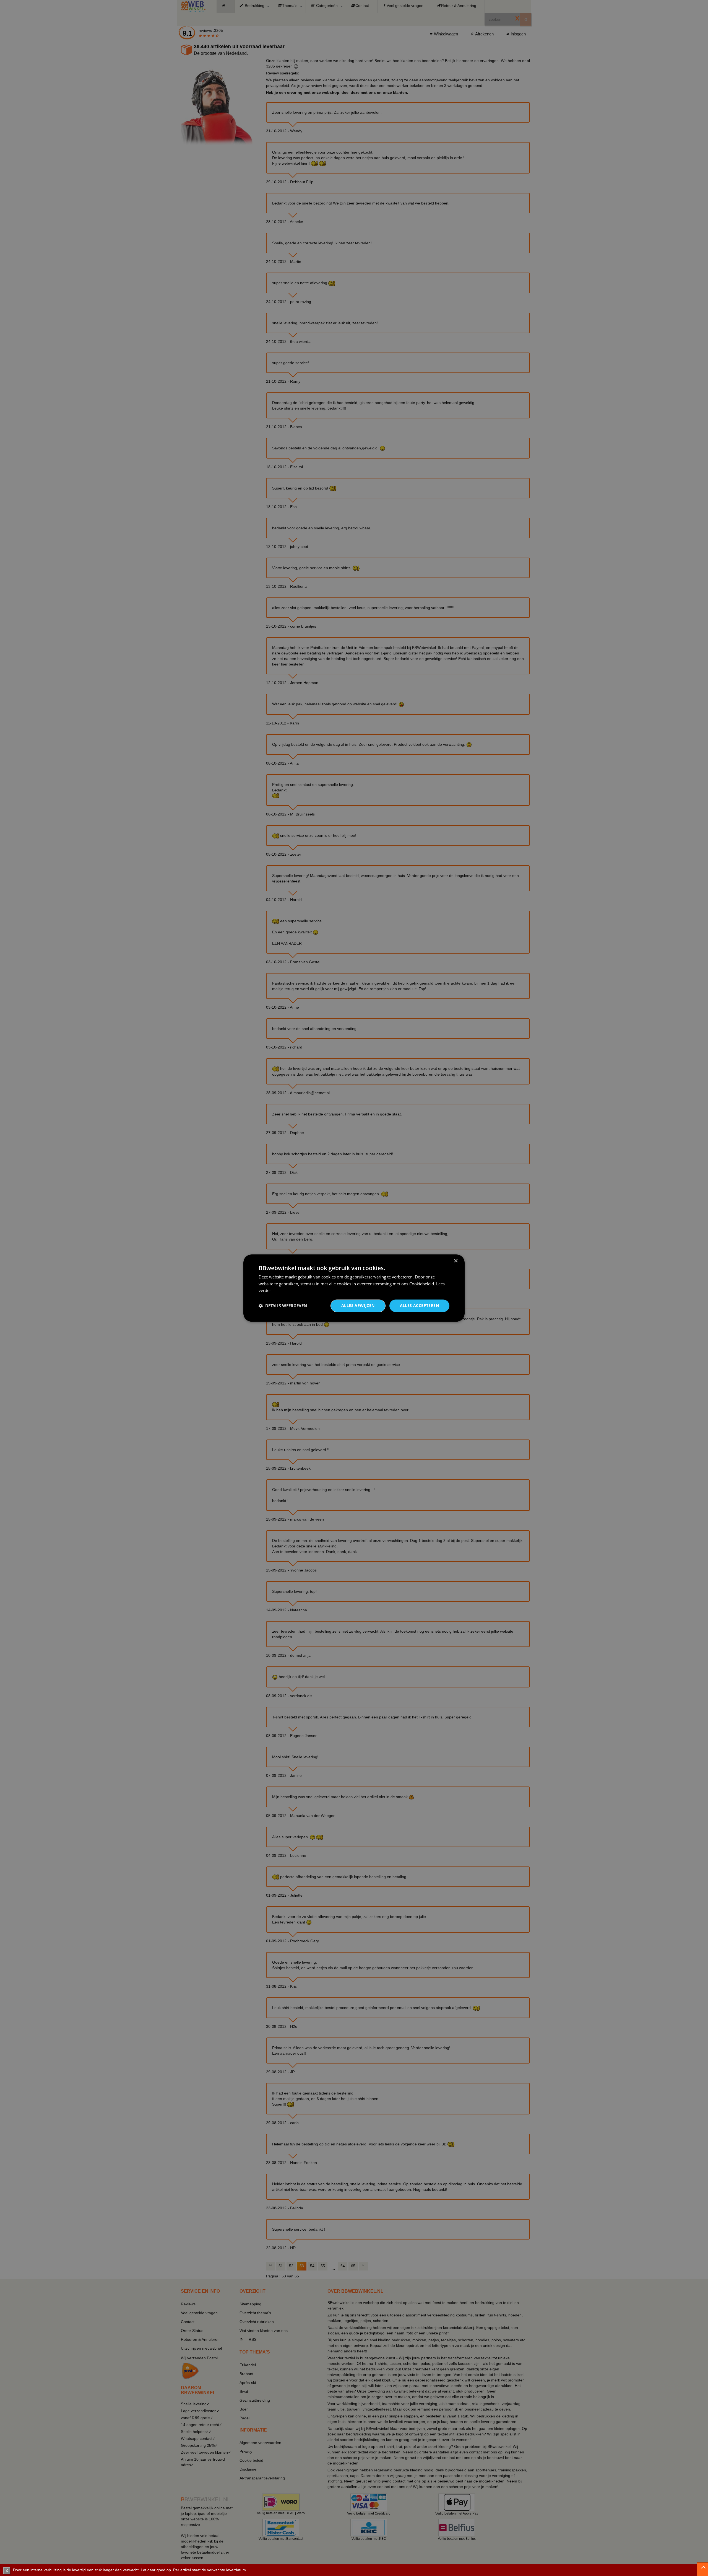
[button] (283, 1306)
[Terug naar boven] (702, 2569)
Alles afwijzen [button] (358, 1305)
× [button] (456, 1261)
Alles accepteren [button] (419, 1305)
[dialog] (354, 1288)
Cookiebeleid (422, 1284)
